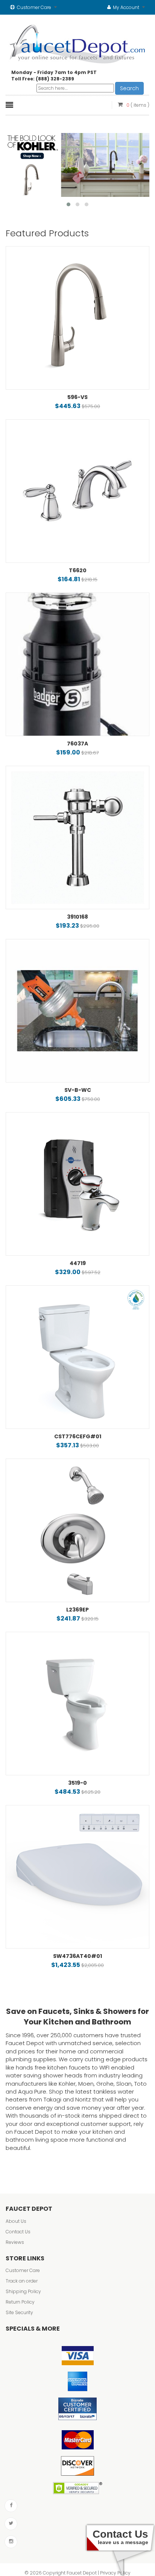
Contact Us (18, 2232)
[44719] (77, 1184)
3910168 (77, 917)
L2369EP (77, 1610)
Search (129, 88)
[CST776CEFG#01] (77, 1357)
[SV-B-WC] (77, 1011)
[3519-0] (77, 1704)
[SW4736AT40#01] (77, 1877)
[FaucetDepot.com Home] (78, 42)
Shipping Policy (23, 2291)
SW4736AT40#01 (77, 1956)
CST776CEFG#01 (78, 1436)
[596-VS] (77, 318)
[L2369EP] (77, 1530)
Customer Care (23, 2270)
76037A (77, 744)
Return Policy (20, 2302)
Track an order (22, 2281)
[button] (68, 204)
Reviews (15, 2242)
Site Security (19, 2312)
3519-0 (77, 1783)
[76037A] (77, 664)
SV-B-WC (78, 1090)
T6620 (78, 570)
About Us (16, 2221)
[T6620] (77, 491)
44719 (78, 1263)
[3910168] (77, 838)
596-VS (77, 397)
